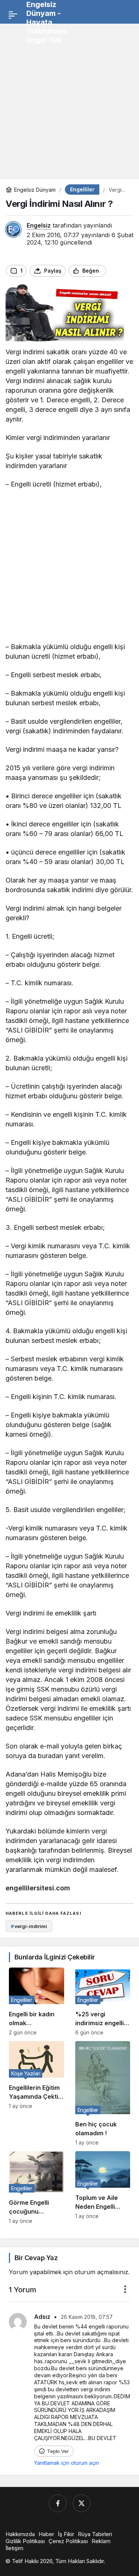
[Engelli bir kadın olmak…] (37, 2002)
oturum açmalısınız (101, 2272)
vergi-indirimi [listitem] (29, 1926)
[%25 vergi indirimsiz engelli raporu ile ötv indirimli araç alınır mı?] (103, 2002)
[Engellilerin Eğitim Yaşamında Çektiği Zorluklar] (37, 2093)
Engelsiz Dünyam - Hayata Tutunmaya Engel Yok (47, 22)
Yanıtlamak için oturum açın (67, 2463)
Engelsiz (39, 225)
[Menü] (13, 15)
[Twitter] (82, 2503)
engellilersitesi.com (38, 1888)
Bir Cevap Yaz (36, 2258)
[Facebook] (58, 2503)
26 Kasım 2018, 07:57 (87, 2317)
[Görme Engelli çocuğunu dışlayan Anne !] (37, 2188)
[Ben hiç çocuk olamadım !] (103, 2093)
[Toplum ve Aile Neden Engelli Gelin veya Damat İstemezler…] (103, 2188)
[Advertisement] (69, 98)
